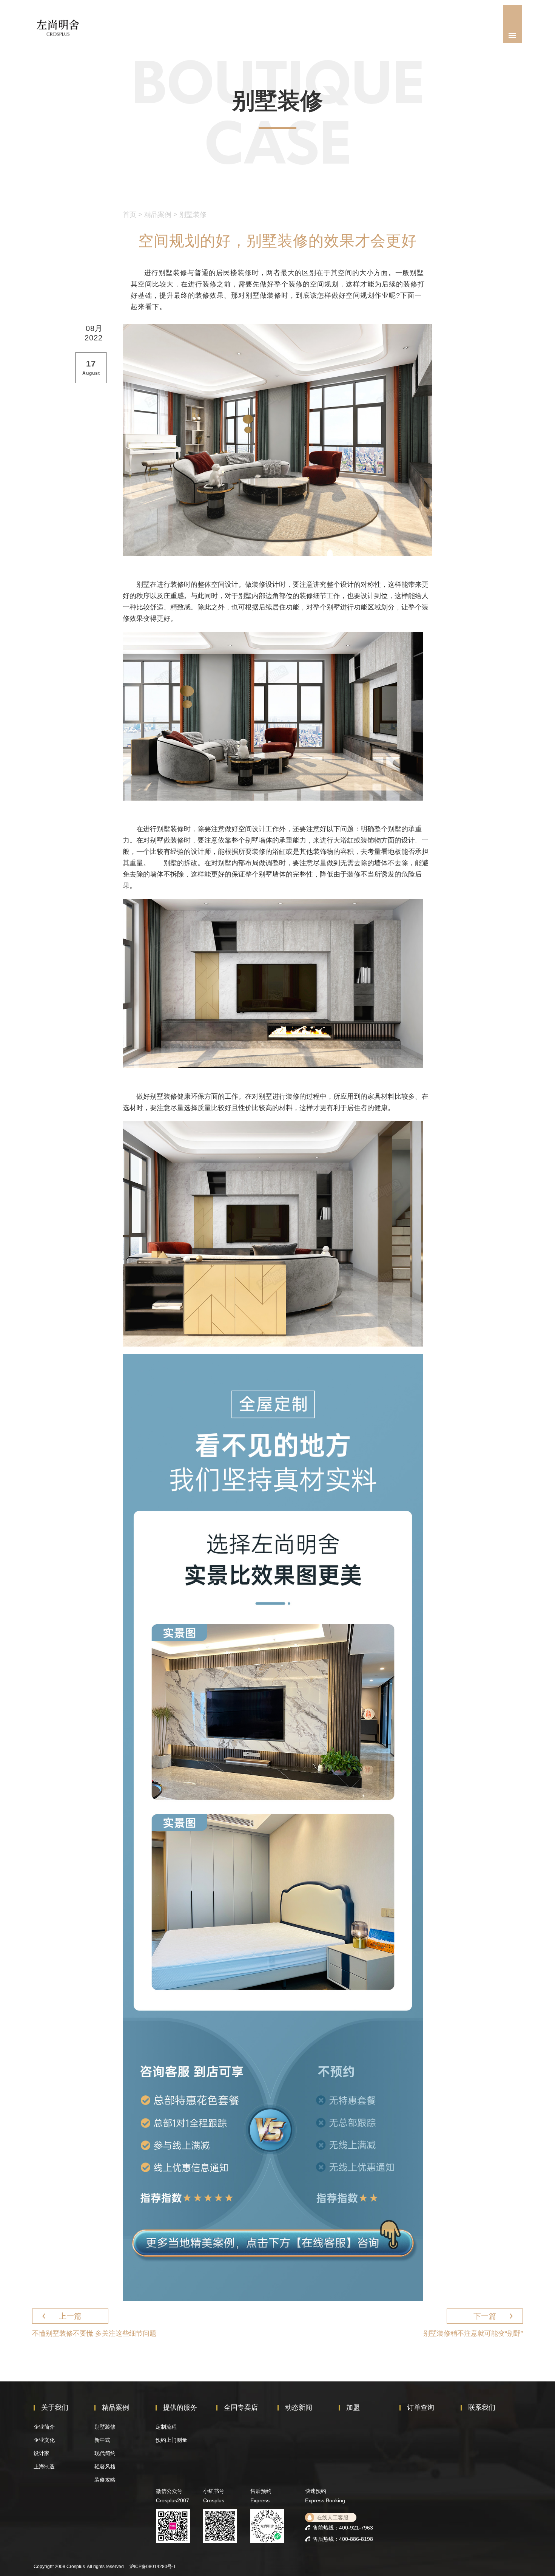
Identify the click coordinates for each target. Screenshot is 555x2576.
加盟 (353, 2407)
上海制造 (44, 2466)
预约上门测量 (171, 2440)
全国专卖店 (241, 2407)
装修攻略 (105, 2480)
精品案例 (158, 215)
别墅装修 (193, 215)
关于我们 (55, 2407)
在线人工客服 (333, 2517)
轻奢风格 (105, 2466)
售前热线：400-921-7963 (343, 2528)
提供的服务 (180, 2407)
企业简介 (44, 2427)
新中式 (102, 2440)
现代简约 (105, 2453)
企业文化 (44, 2440)
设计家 (42, 2453)
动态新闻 (299, 2407)
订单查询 (421, 2407)
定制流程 (166, 2427)
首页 (129, 215)
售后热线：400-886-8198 (343, 2539)
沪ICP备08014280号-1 (153, 2567)
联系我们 (482, 2407)
